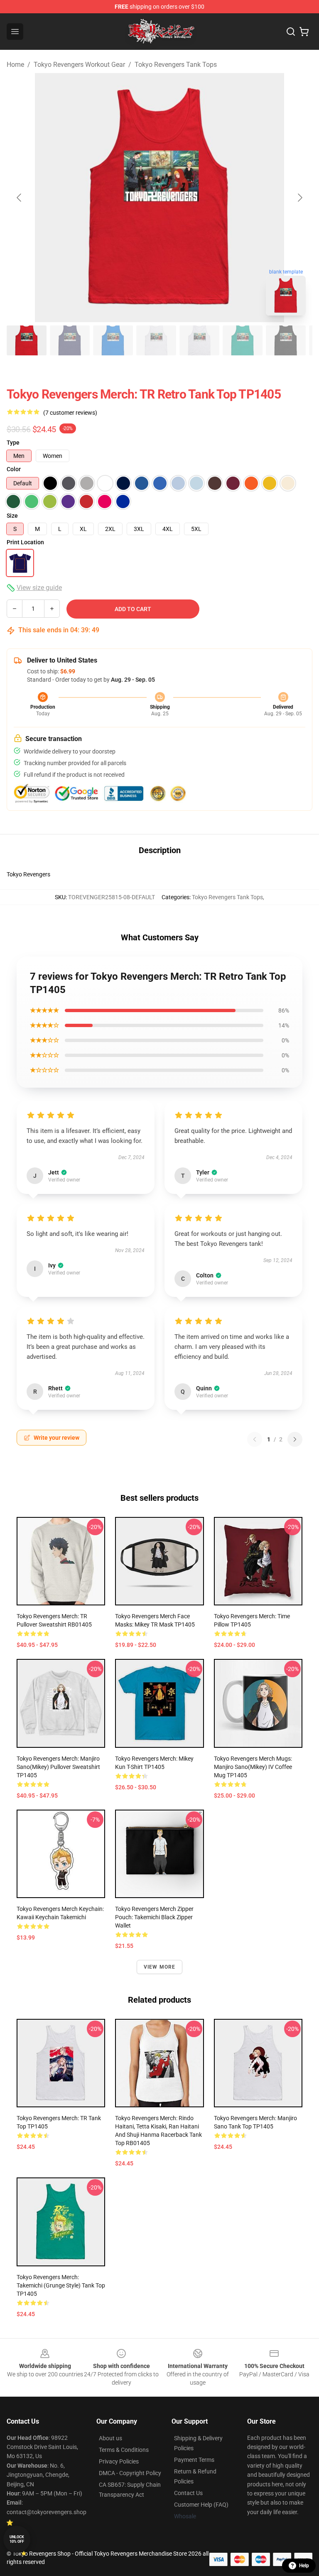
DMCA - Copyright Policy (130, 2473)
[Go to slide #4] (156, 340)
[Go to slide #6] (243, 340)
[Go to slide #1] (27, 340)
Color (14, 469)
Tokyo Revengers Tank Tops (176, 65)
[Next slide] (299, 198)
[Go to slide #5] (199, 340)
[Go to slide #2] (70, 340)
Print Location (25, 542)
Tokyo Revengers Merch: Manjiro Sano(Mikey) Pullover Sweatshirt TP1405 (58, 1767)
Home (15, 65)
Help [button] (304, 2566)
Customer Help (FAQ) (201, 2505)
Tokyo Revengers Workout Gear (79, 65)
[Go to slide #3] (113, 340)
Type (13, 443)
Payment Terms (194, 2460)
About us (110, 2438)
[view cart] (304, 32)
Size (12, 516)
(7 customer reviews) (70, 413)
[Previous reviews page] (255, 1439)
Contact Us (188, 2493)
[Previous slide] (20, 198)
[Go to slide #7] (286, 340)
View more (160, 1967)
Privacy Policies (119, 2461)
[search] (291, 32)
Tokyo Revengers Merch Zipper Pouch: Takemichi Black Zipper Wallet (154, 1917)
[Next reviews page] (295, 1439)
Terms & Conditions (124, 2450)
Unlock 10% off (17, 2539)
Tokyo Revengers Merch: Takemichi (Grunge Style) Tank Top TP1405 (61, 2285)
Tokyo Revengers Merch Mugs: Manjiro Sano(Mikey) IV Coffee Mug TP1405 (253, 1767)
